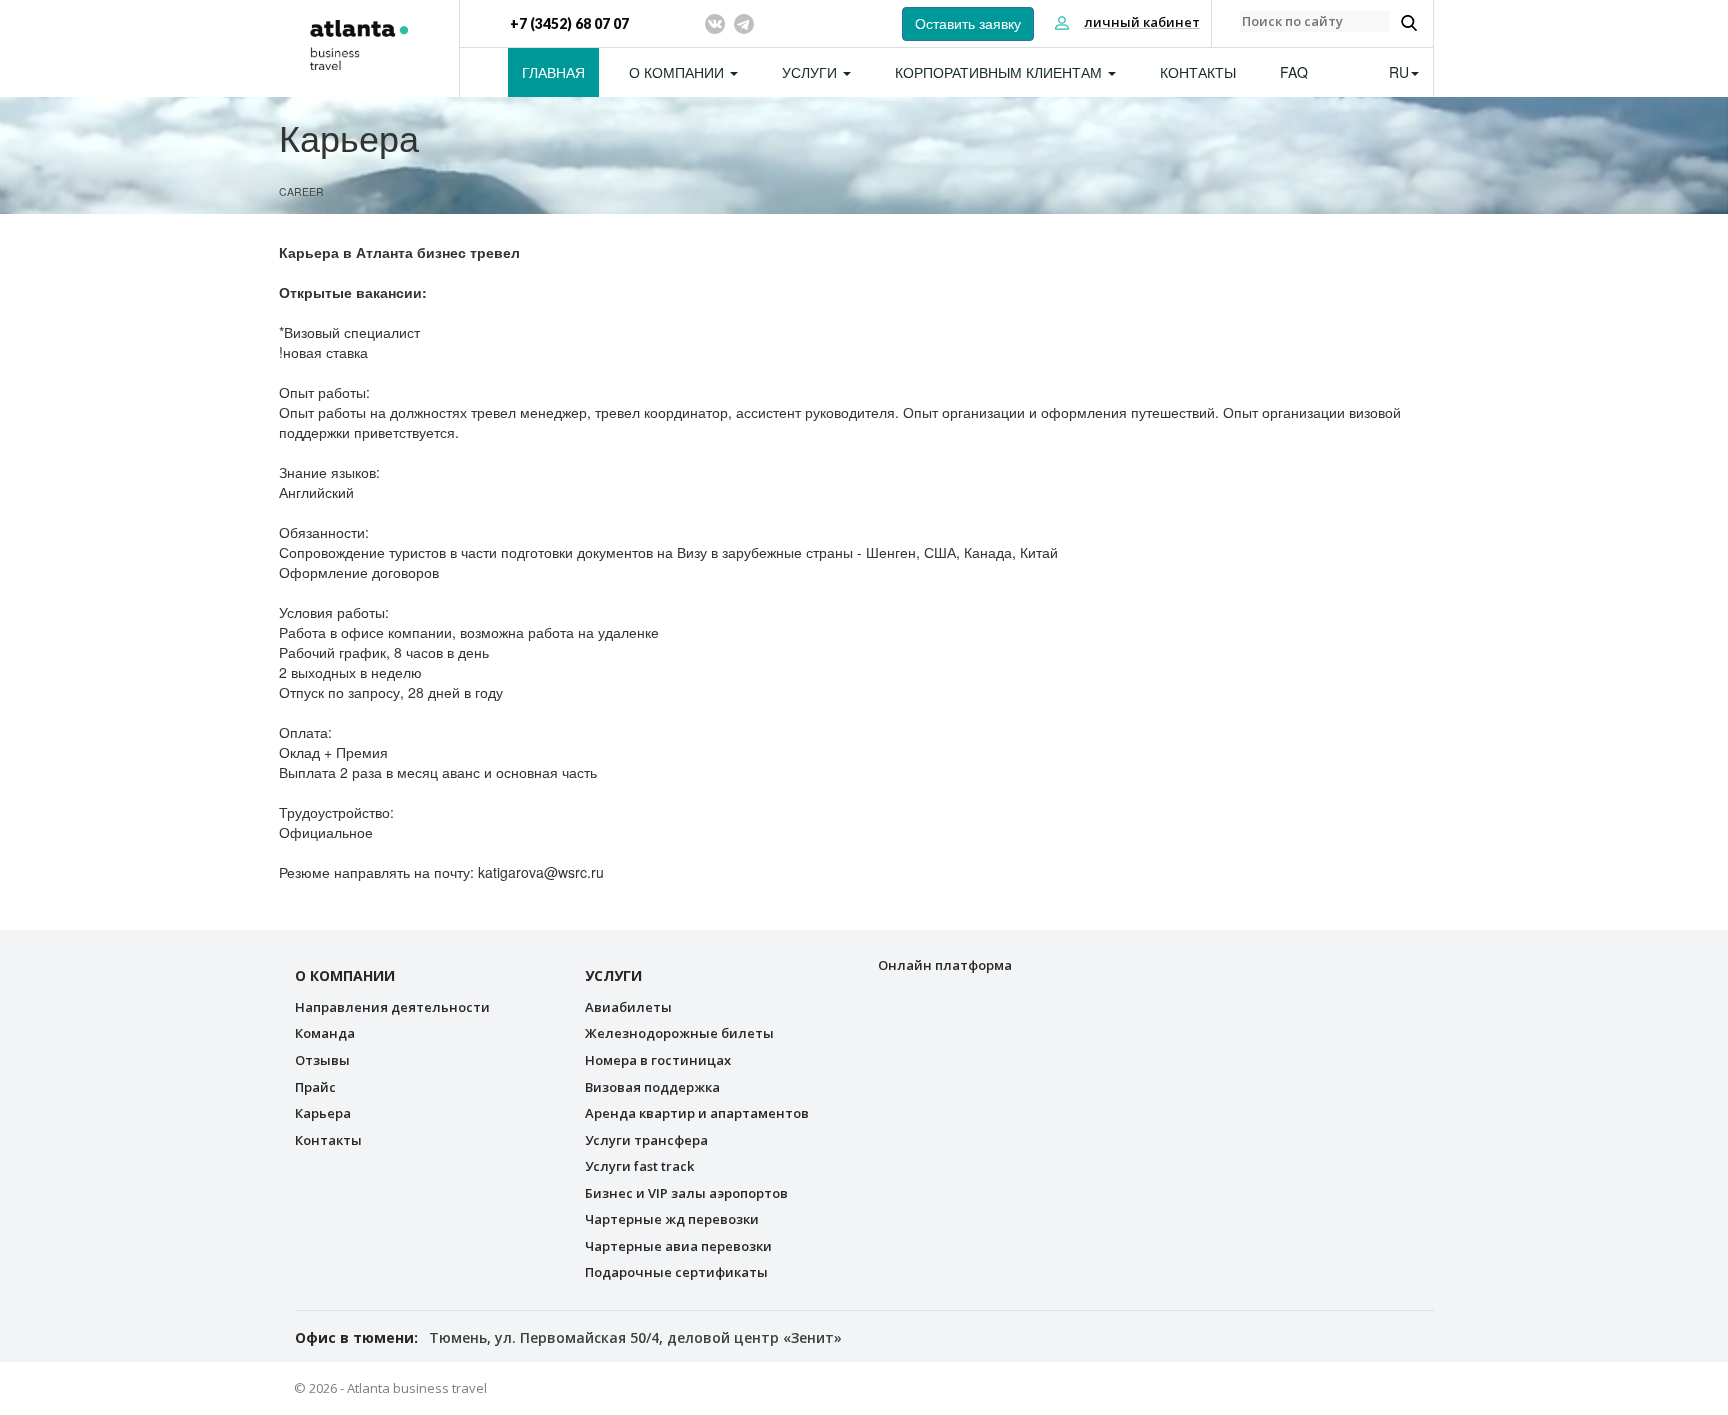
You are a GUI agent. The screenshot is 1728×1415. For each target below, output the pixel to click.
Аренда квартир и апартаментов (697, 1113)
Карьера (323, 1113)
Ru (1399, 72)
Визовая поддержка (652, 1087)
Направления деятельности (392, 1007)
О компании (678, 72)
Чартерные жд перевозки (672, 1219)
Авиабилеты (628, 1007)
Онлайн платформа (945, 965)
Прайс (315, 1087)
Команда (325, 1033)
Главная (553, 72)
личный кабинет (1142, 22)
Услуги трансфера (646, 1140)
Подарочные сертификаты (676, 1272)
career (301, 191)
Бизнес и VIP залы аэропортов (686, 1193)
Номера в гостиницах (658, 1060)
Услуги (811, 72)
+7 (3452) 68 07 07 (569, 23)
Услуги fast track (639, 1166)
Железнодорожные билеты (679, 1033)
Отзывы (322, 1060)
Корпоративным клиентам (1000, 72)
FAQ (1294, 72)
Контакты (1198, 72)
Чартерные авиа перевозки (678, 1246)
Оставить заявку (968, 24)
